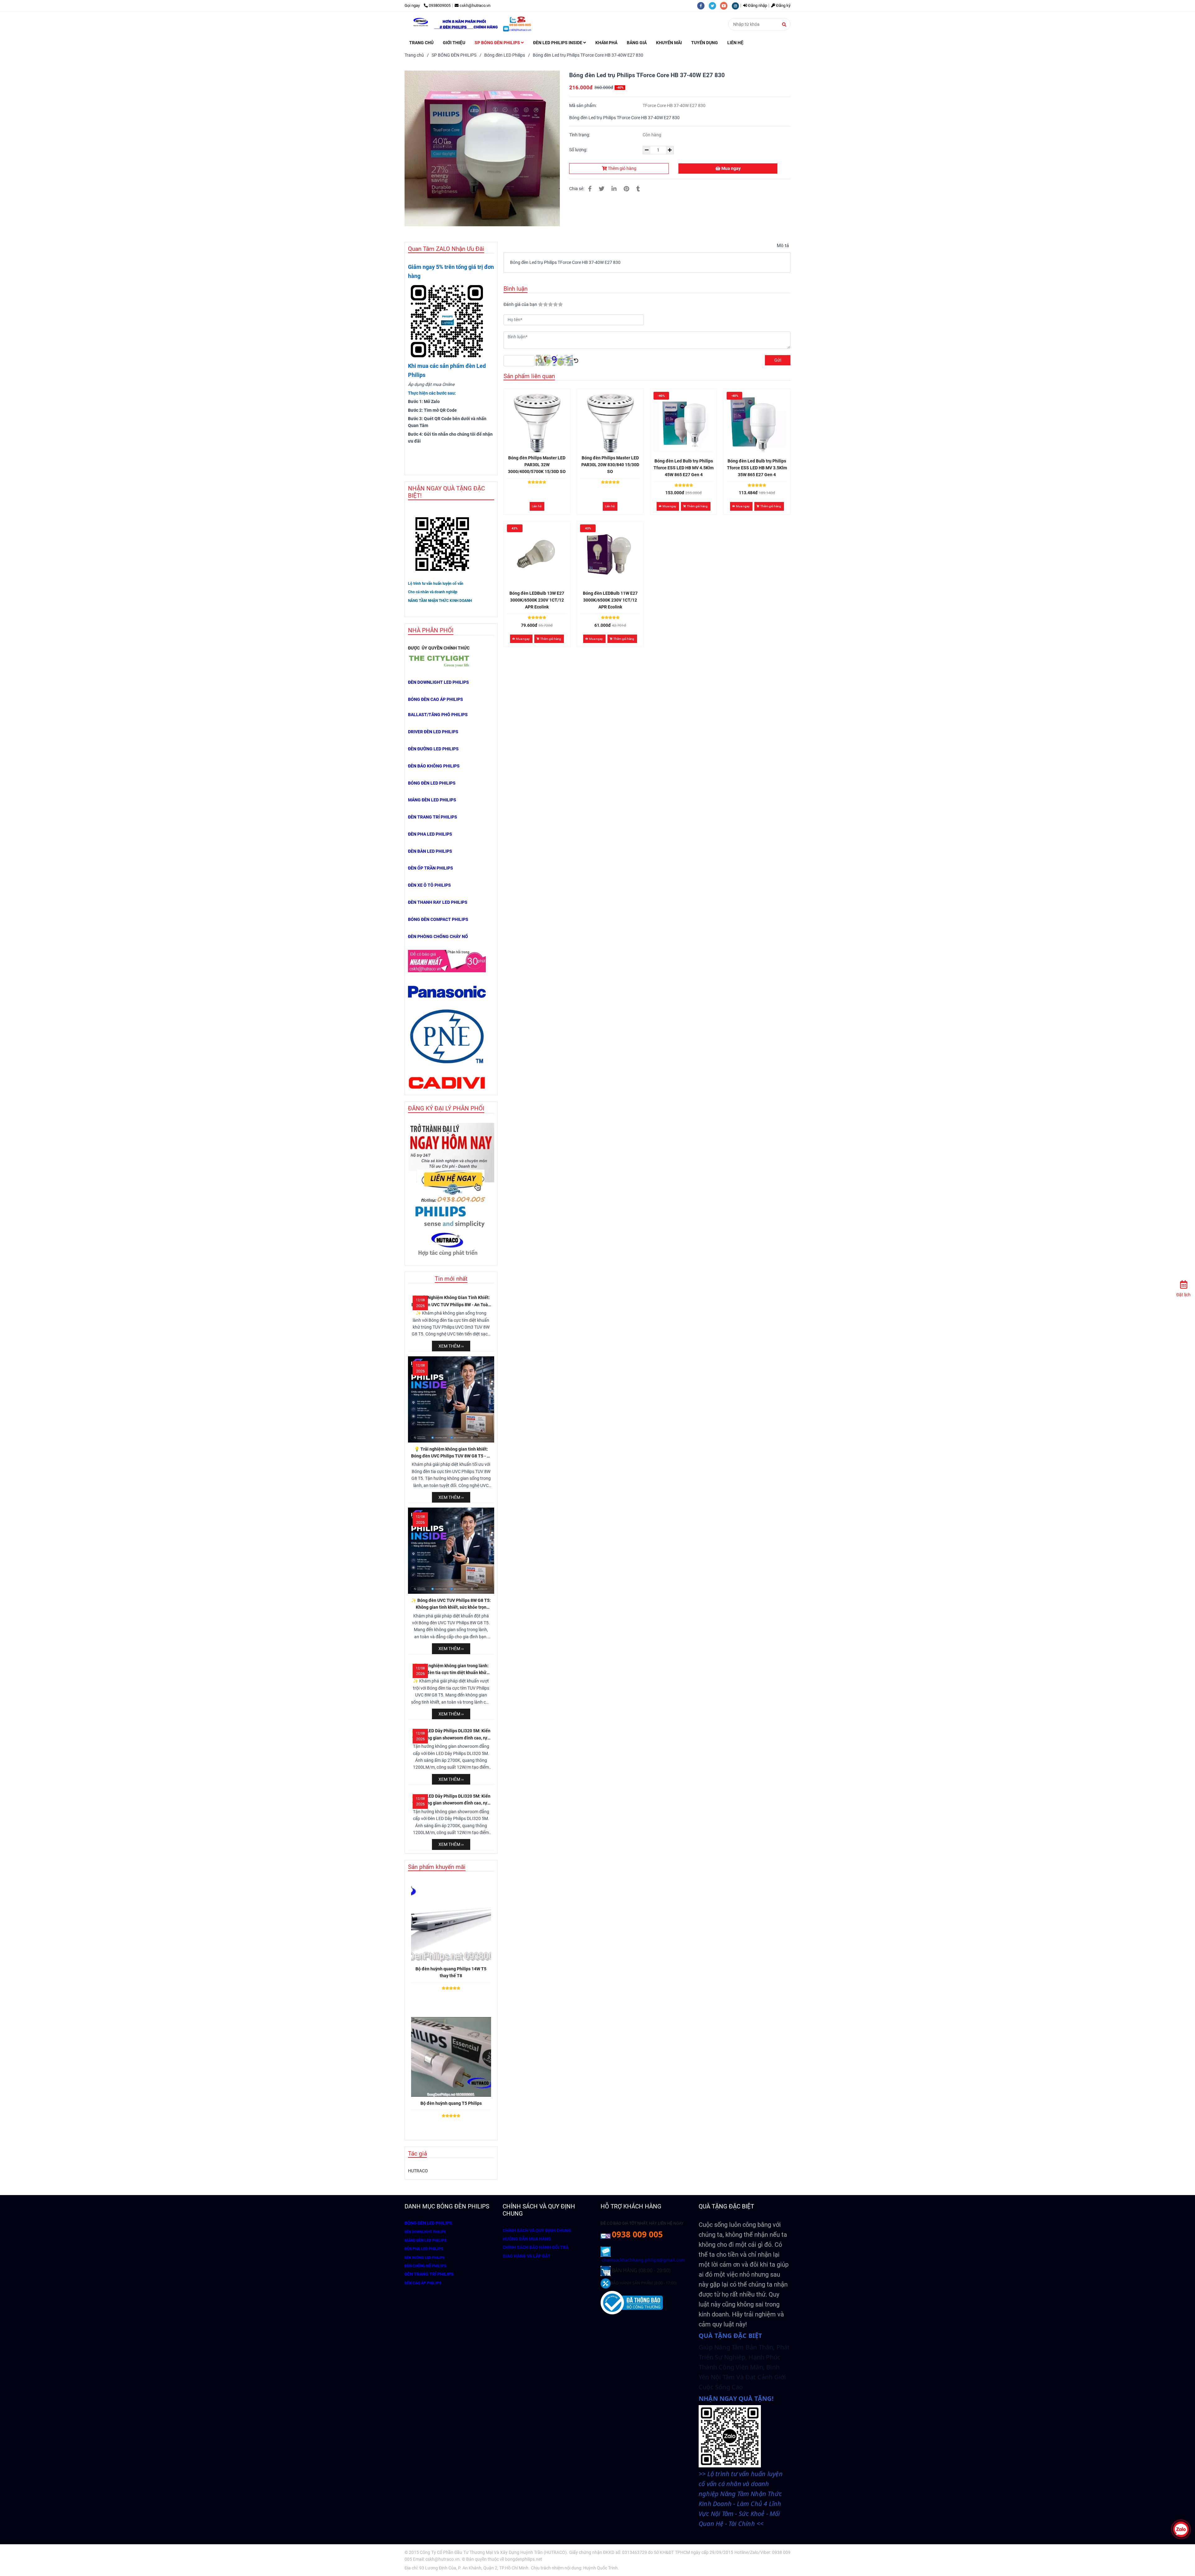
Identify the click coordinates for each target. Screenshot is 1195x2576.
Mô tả (783, 246)
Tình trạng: (580, 135)
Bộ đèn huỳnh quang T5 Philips (451, 2103)
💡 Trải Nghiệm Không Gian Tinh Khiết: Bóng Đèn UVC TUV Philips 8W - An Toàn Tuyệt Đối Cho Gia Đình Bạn (451, 1302)
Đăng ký (783, 5)
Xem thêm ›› (451, 1346)
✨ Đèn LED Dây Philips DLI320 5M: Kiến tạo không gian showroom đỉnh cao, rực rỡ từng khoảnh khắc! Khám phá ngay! (451, 1735)
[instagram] (737, 5)
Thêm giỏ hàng (622, 168)
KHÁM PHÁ (606, 43)
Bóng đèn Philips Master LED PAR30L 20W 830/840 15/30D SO (610, 465)
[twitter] (714, 5)
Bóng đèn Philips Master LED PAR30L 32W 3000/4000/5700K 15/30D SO (537, 465)
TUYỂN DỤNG (705, 43)
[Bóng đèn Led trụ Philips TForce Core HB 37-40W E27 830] (473, 24)
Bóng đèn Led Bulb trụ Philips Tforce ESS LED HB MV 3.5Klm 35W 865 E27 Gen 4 (757, 468)
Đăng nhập (757, 5)
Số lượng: (579, 150)
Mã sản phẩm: (583, 106)
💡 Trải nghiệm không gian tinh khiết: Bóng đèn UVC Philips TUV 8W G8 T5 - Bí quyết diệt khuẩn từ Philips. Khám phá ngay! (451, 1453)
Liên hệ (537, 506)
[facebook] (703, 5)
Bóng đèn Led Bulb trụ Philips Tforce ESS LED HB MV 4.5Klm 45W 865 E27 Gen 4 (684, 468)
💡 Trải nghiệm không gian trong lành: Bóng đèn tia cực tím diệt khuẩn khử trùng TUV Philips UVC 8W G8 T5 (451, 1670)
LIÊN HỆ (735, 43)
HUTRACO (418, 2171)
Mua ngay (731, 168)
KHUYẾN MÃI (669, 43)
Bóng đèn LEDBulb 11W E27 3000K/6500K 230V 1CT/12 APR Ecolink (610, 600)
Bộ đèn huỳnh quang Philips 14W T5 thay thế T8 (451, 1972)
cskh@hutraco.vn (475, 5)
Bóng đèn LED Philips (505, 55)
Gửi (778, 360)
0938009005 (440, 5)
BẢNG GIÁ (637, 43)
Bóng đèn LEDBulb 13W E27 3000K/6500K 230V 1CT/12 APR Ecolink (537, 600)
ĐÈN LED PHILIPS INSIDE (558, 43)
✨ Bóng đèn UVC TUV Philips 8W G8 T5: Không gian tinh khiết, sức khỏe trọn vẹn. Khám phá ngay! (451, 1604)
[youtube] (726, 5)
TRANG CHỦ (421, 43)
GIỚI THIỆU (454, 43)
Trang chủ (414, 55)
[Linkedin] (614, 189)
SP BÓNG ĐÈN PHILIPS (498, 43)
